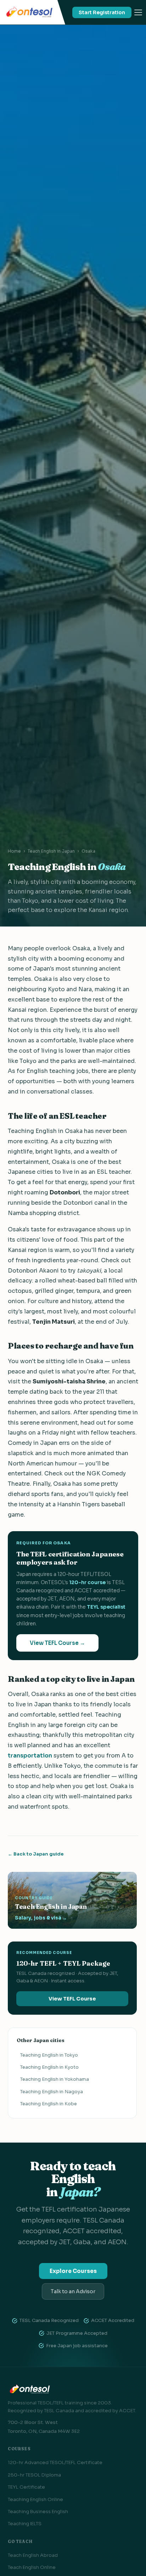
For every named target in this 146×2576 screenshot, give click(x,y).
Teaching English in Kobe (49, 2104)
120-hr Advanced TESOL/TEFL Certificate (55, 2462)
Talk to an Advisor (73, 2291)
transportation (30, 1756)
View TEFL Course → (57, 1643)
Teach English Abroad (33, 2555)
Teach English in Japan (51, 851)
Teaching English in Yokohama (55, 2079)
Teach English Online (32, 2567)
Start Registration (102, 12)
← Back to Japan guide (36, 1854)
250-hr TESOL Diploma (34, 2475)
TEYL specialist (106, 1607)
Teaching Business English (38, 2512)
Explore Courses (73, 2271)
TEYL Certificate (26, 2487)
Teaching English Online (35, 2499)
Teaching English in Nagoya (52, 2092)
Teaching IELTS (25, 2524)
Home (14, 851)
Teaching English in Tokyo (49, 2055)
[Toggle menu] (138, 12)
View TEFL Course (72, 1999)
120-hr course (87, 1582)
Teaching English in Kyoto (49, 2067)
